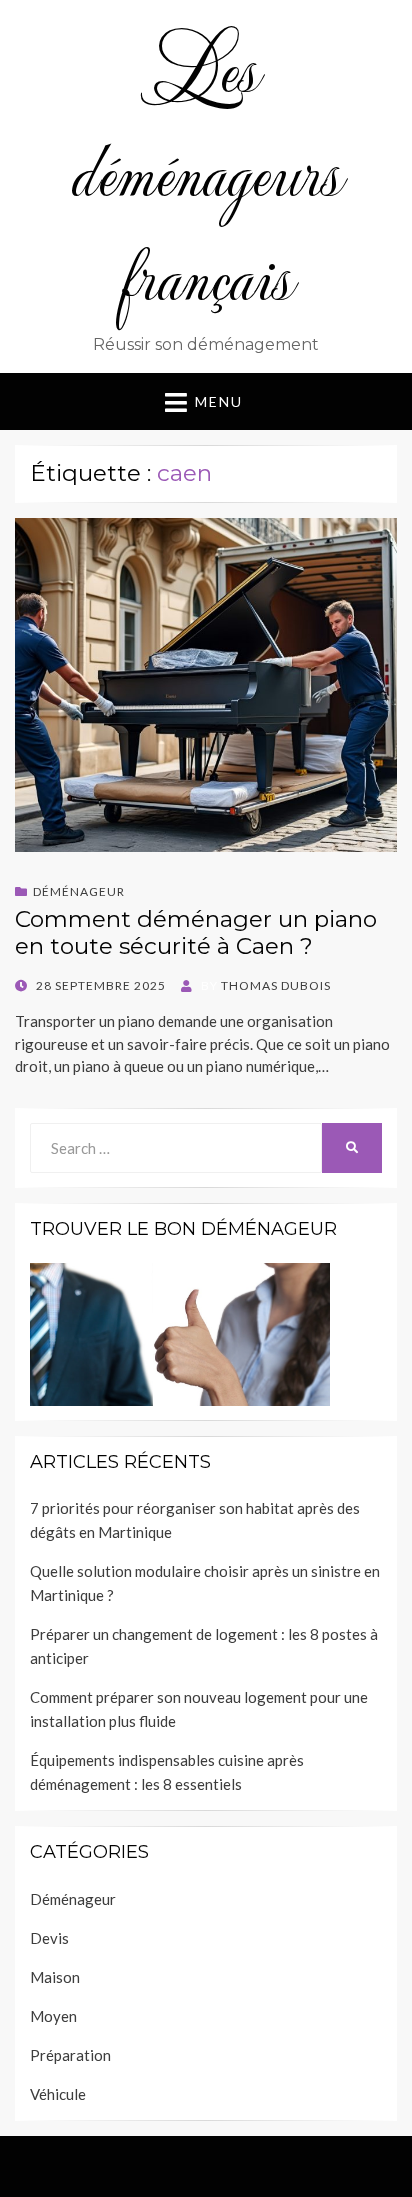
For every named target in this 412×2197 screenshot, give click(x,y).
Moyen (53, 2016)
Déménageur (79, 891)
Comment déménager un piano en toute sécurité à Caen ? (196, 933)
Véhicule (58, 2094)
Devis (49, 1938)
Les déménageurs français (206, 171)
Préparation (70, 2055)
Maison (55, 1977)
